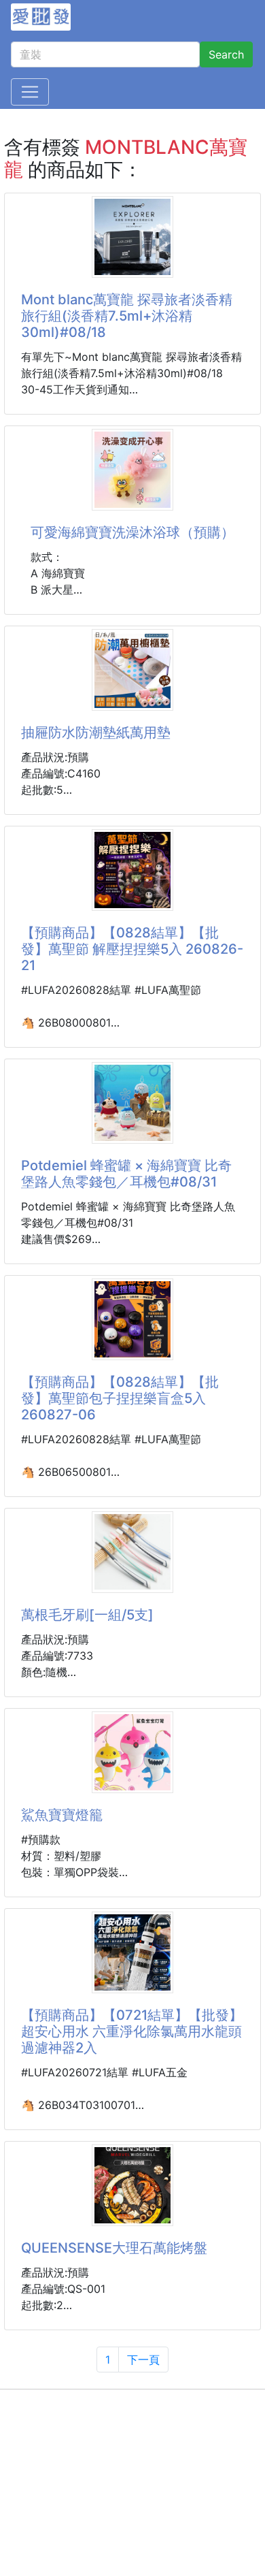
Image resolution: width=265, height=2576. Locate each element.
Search (226, 54)
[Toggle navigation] (30, 92)
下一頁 (143, 2360)
